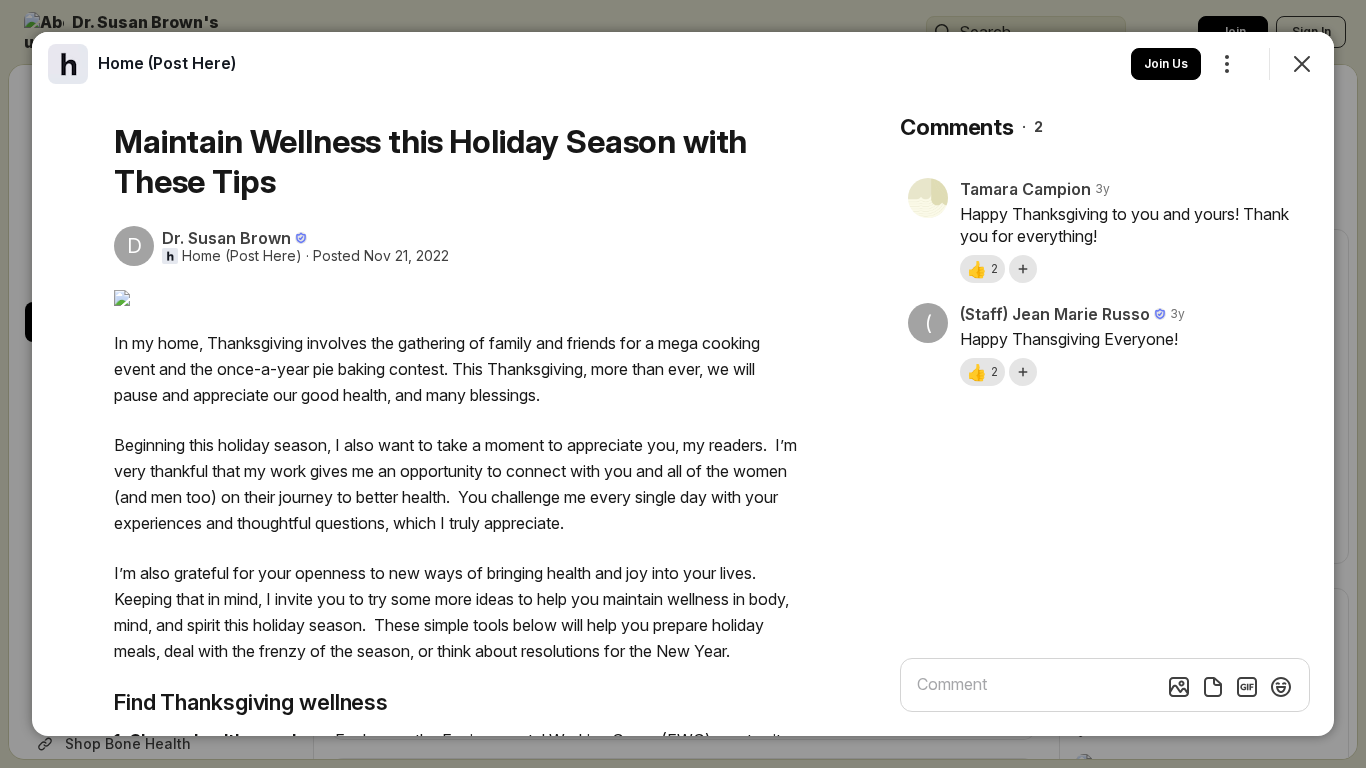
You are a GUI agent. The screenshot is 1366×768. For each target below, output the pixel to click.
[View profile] (68, 64)
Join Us (1166, 63)
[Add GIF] (1247, 687)
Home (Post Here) (242, 256)
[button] (982, 269)
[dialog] (683, 384)
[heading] (167, 63)
